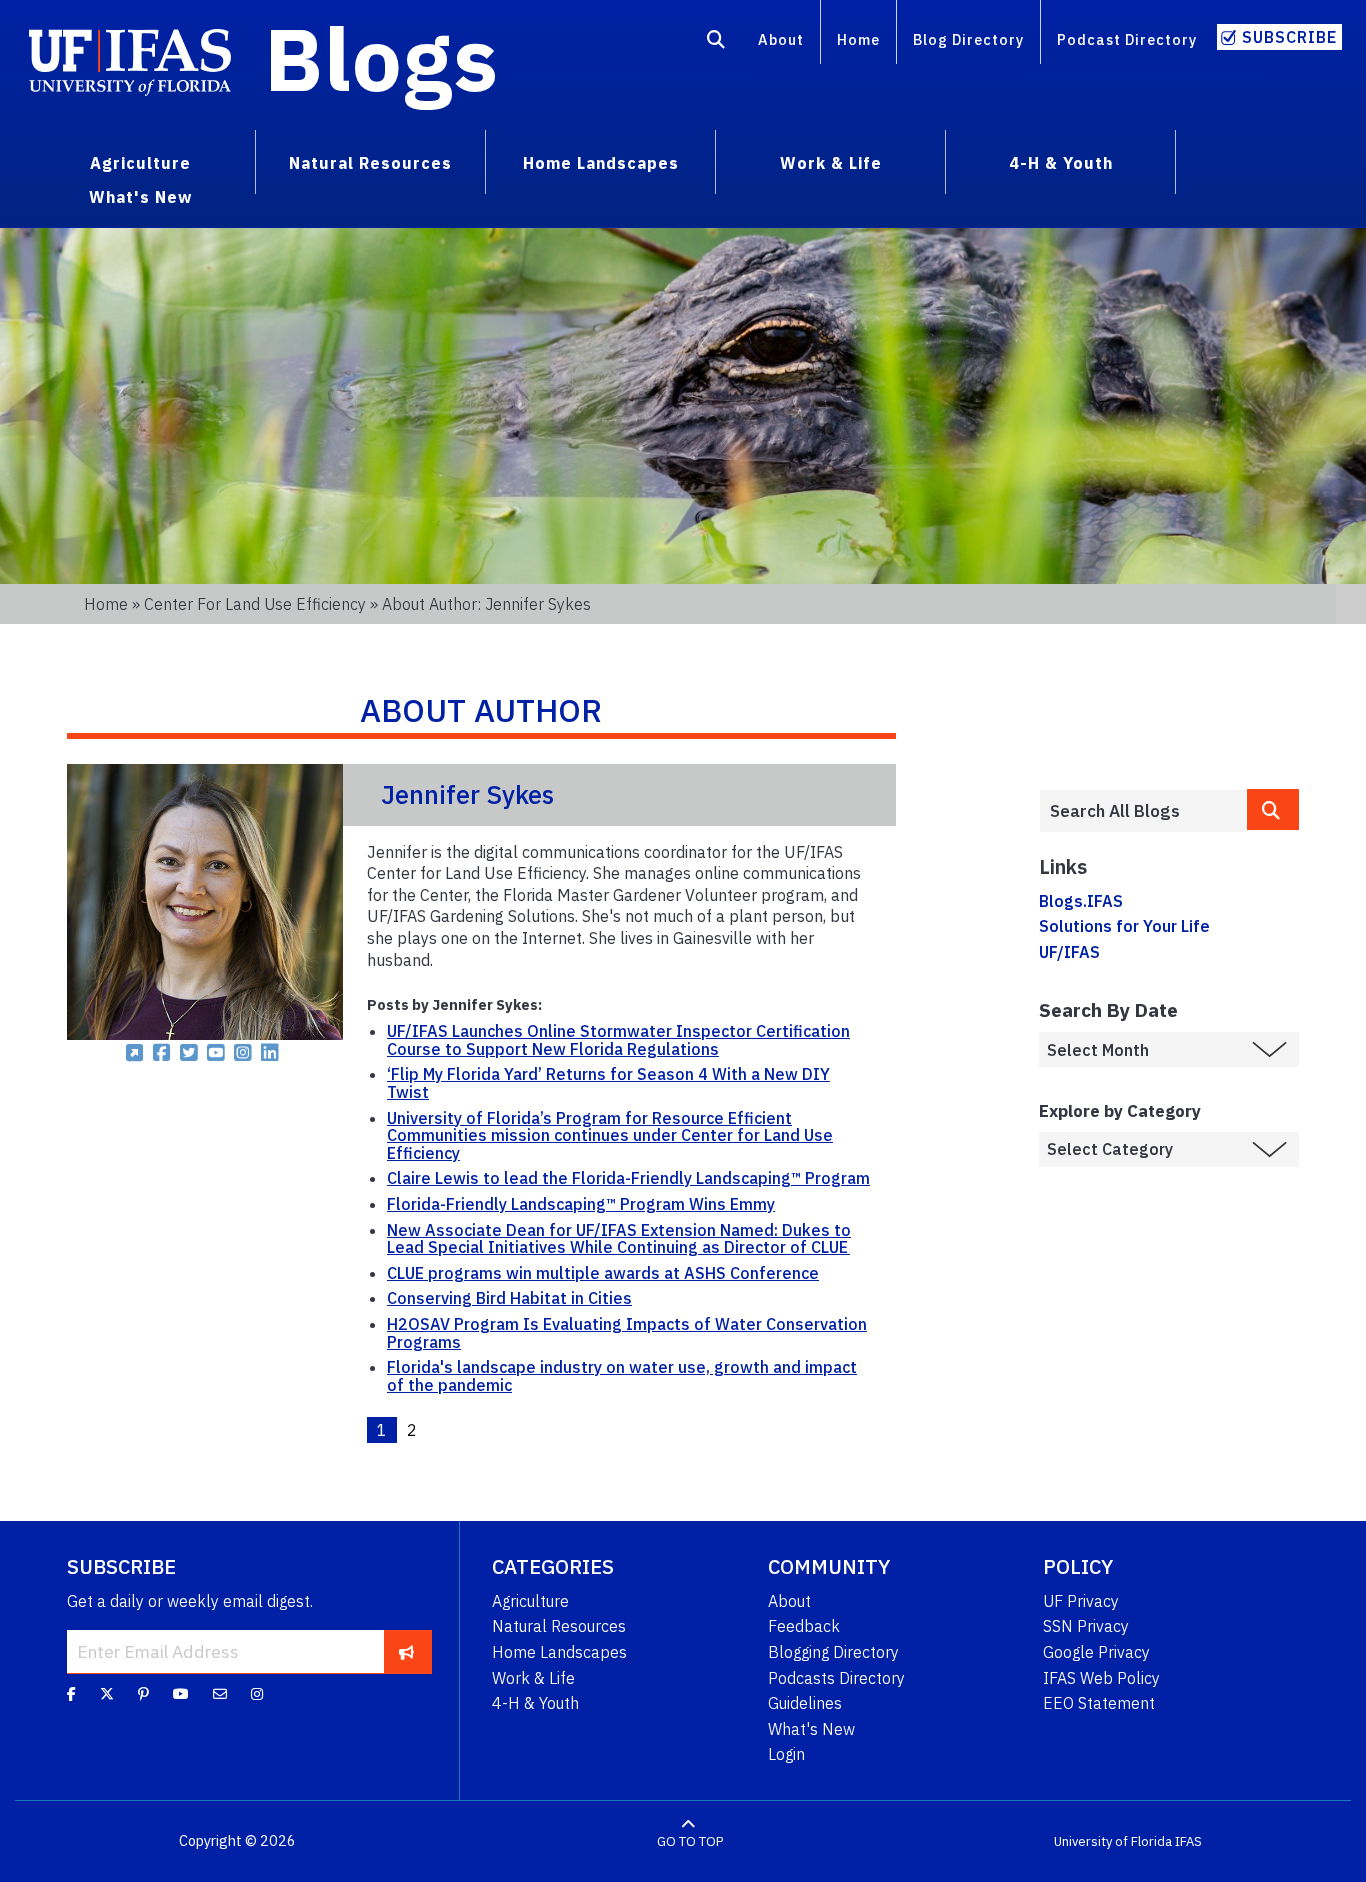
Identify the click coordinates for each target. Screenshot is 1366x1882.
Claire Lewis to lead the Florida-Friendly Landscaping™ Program (628, 1178)
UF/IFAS (1069, 952)
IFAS (1188, 1841)
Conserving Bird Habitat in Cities (509, 1298)
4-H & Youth (535, 1703)
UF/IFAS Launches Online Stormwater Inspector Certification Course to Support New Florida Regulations (618, 1040)
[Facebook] (71, 1694)
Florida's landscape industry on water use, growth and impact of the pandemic (622, 1376)
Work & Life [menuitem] (831, 163)
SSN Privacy (1086, 1626)
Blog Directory (968, 39)
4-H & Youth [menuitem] (1061, 163)
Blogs (381, 58)
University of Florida (1113, 1841)
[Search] (716, 43)
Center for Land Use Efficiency (255, 604)
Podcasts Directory (836, 1678)
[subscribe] (406, 1651)
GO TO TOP (690, 1841)
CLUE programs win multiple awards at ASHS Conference (603, 1273)
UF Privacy (1081, 1601)
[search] (1273, 809)
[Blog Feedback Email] (220, 1694)
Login (786, 1754)
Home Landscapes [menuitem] (601, 163)
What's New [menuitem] (140, 197)
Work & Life (533, 1678)
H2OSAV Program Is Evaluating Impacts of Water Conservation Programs (627, 1333)
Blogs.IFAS (1081, 901)
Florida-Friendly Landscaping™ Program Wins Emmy (581, 1204)
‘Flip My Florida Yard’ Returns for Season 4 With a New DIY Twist (608, 1083)
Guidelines (805, 1703)
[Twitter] (107, 1694)
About (781, 39)
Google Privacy (1096, 1652)
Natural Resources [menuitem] (370, 163)
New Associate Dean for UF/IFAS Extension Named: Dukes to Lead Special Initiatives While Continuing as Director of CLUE (619, 1239)
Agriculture (530, 1601)
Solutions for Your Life (1124, 926)
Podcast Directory (1127, 39)
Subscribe (1289, 37)
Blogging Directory (833, 1652)
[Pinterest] (143, 1694)
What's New (811, 1729)
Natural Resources (559, 1626)
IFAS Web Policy (1101, 1678)
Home (858, 39)
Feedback (804, 1626)
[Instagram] (257, 1694)
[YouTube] (181, 1694)
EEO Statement (1099, 1703)
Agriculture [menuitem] (140, 163)
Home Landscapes (559, 1652)
